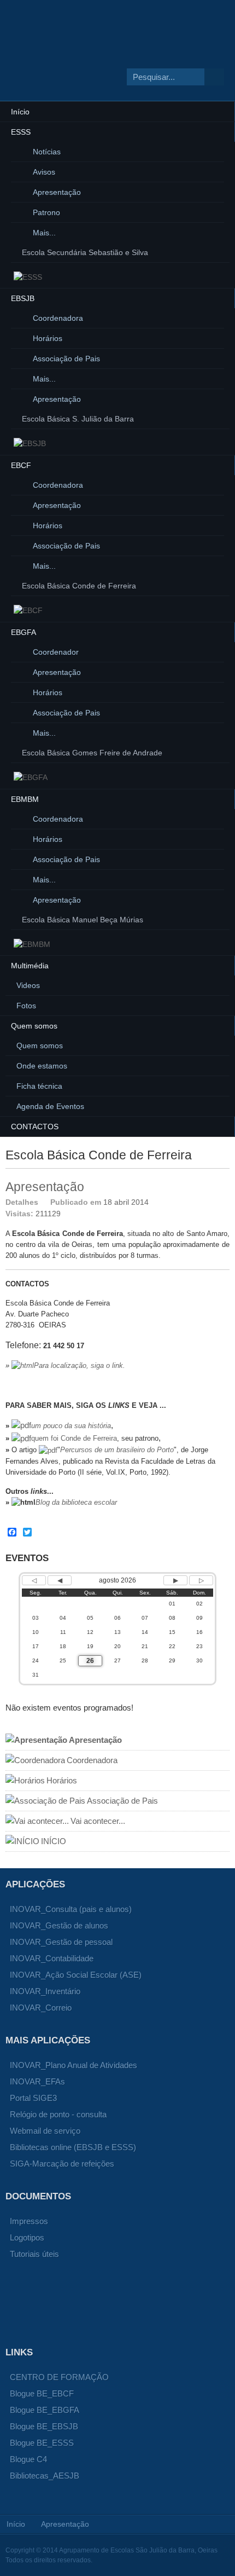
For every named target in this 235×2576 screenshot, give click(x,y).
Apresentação (45, 1187)
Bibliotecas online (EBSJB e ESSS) (73, 2147)
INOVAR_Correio (41, 2008)
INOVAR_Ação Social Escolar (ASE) (76, 1975)
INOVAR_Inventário (45, 1991)
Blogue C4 (28, 2459)
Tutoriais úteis (34, 2254)
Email (224, 1202)
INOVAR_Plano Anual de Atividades (74, 2065)
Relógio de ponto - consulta (58, 2114)
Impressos (29, 2221)
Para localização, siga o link (78, 1365)
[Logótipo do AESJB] (88, 62)
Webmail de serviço (45, 2131)
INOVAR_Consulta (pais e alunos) (71, 1909)
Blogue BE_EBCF (42, 2393)
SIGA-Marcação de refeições (62, 2164)
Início (16, 2524)
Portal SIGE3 (33, 2098)
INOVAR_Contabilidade (52, 1958)
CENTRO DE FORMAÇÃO (59, 2377)
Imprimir (211, 1202)
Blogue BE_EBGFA (45, 2410)
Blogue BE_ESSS (42, 2443)
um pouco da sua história (71, 1426)
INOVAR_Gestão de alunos (59, 1925)
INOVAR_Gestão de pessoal (61, 1942)
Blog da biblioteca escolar (76, 1502)
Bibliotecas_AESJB (45, 2476)
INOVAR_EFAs (37, 2081)
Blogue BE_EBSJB (44, 2426)
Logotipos (27, 2237)
